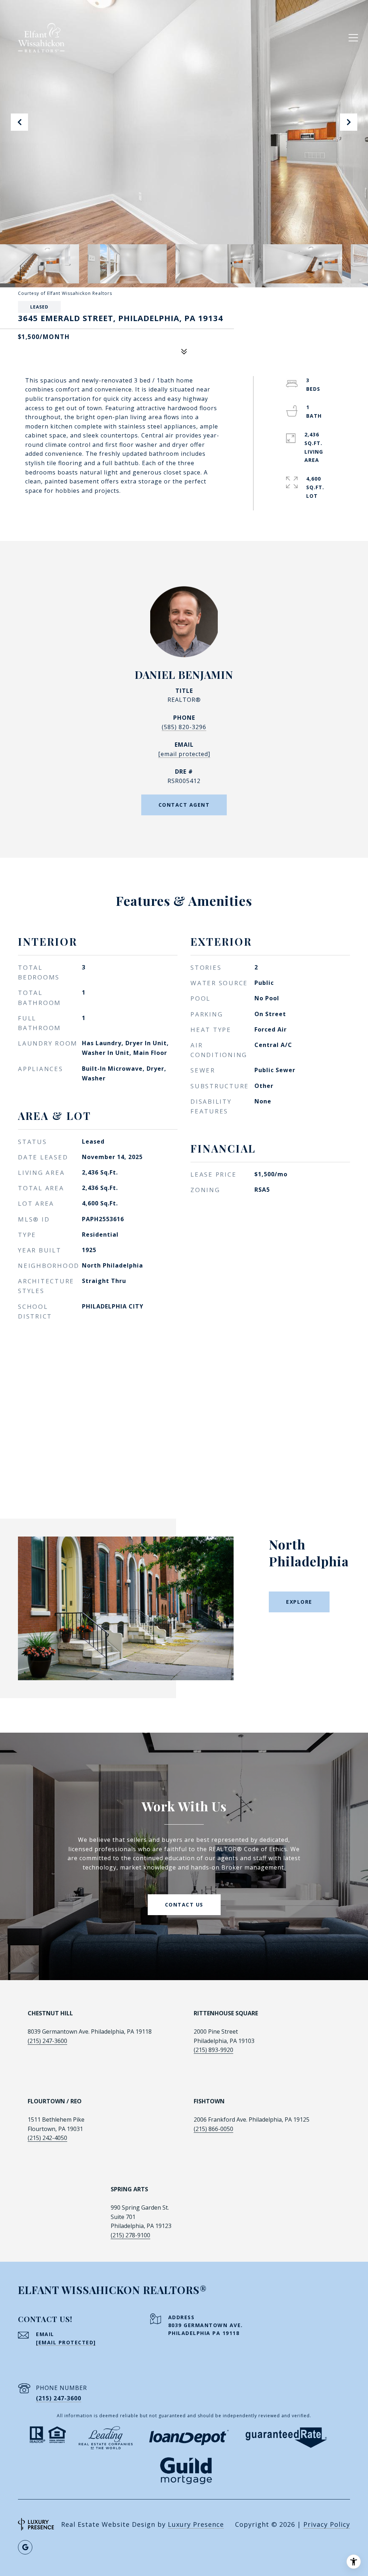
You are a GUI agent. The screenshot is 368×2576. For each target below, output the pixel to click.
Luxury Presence (196, 2524)
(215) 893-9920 (213, 2050)
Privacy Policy (327, 2524)
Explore (299, 1602)
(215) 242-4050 (47, 2138)
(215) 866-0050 (213, 2129)
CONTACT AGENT (184, 805)
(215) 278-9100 (130, 2235)
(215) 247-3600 (47, 2041)
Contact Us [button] (184, 1905)
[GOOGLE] (25, 2547)
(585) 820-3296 (184, 727)
